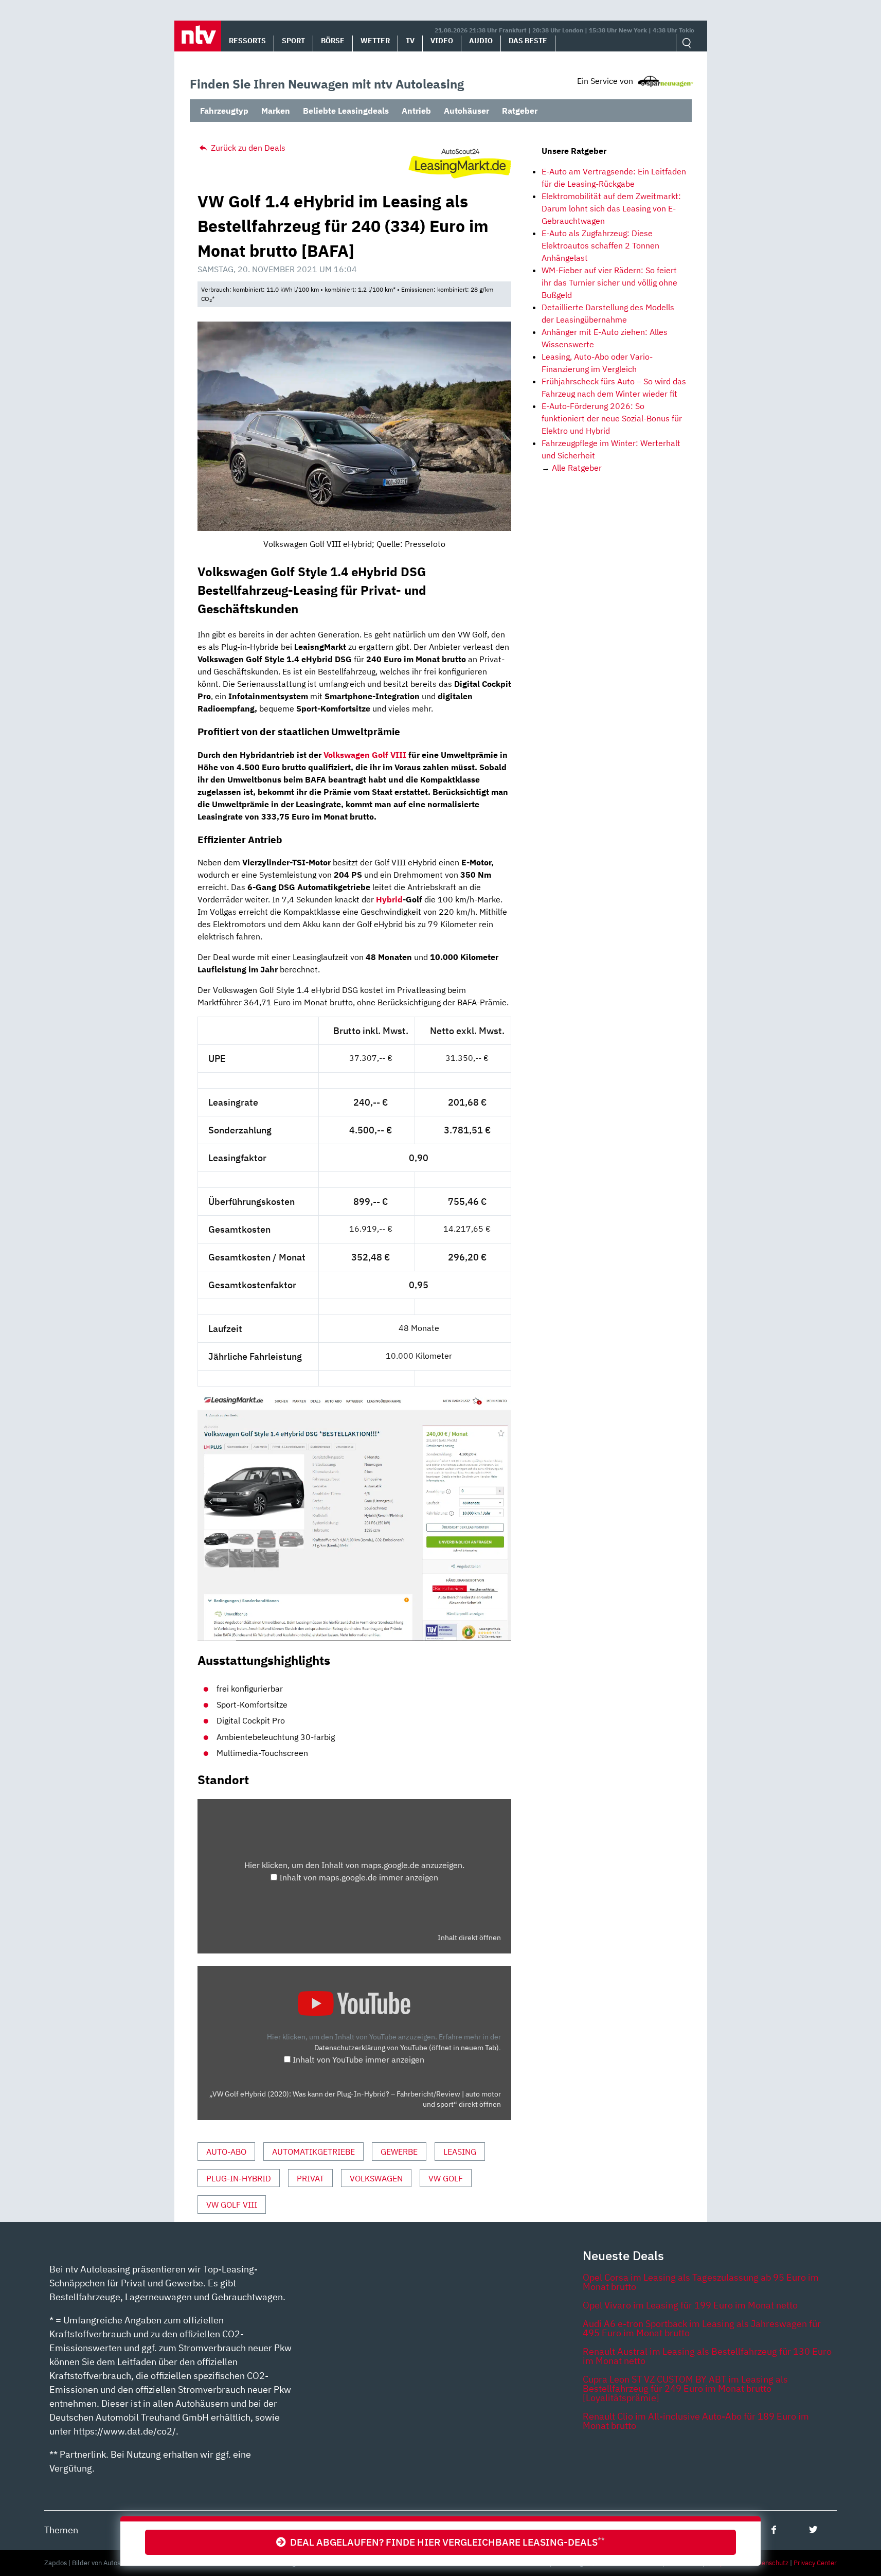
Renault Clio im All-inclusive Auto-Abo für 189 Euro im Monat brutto (696, 2421)
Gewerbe (399, 2152)
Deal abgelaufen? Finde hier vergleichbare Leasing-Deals (445, 2542)
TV (410, 41)
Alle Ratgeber (577, 468)
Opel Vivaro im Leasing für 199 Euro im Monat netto (690, 2305)
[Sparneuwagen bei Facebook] (774, 2529)
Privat (310, 2178)
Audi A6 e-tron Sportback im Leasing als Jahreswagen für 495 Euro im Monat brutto (702, 2328)
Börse (333, 41)
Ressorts (247, 41)
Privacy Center (815, 2563)
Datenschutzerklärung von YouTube (407, 2047)
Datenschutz (770, 2563)
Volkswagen (376, 2178)
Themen (61, 2530)
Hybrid (389, 899)
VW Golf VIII (232, 2205)
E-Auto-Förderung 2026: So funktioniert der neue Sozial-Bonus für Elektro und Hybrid (612, 418)
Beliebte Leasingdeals (346, 111)
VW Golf (446, 2178)
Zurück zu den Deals (247, 148)
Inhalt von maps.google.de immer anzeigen (359, 1877)
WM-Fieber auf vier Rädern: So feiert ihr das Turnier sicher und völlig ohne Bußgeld (609, 282)
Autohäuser (466, 111)
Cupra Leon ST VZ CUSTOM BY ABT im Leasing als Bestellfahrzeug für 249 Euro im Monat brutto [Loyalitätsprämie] (685, 2388)
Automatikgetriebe (313, 2152)
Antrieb (416, 111)
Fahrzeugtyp (224, 111)
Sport (293, 41)
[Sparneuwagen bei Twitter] (813, 2529)
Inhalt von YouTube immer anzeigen (358, 2059)
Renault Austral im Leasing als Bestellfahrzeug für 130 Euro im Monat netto (707, 2356)
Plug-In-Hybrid (239, 2178)
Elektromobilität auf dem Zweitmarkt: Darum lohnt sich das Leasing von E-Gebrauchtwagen (611, 208)
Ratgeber (520, 111)
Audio (481, 41)
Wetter (375, 41)
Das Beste (528, 41)
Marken (276, 111)
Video (442, 41)
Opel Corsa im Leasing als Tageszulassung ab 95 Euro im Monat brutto (701, 2282)
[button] (198, 36)
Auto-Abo (226, 2152)
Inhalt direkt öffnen (469, 1938)
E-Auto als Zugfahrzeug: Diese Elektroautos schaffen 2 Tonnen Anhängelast (600, 245)
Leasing (460, 2152)
